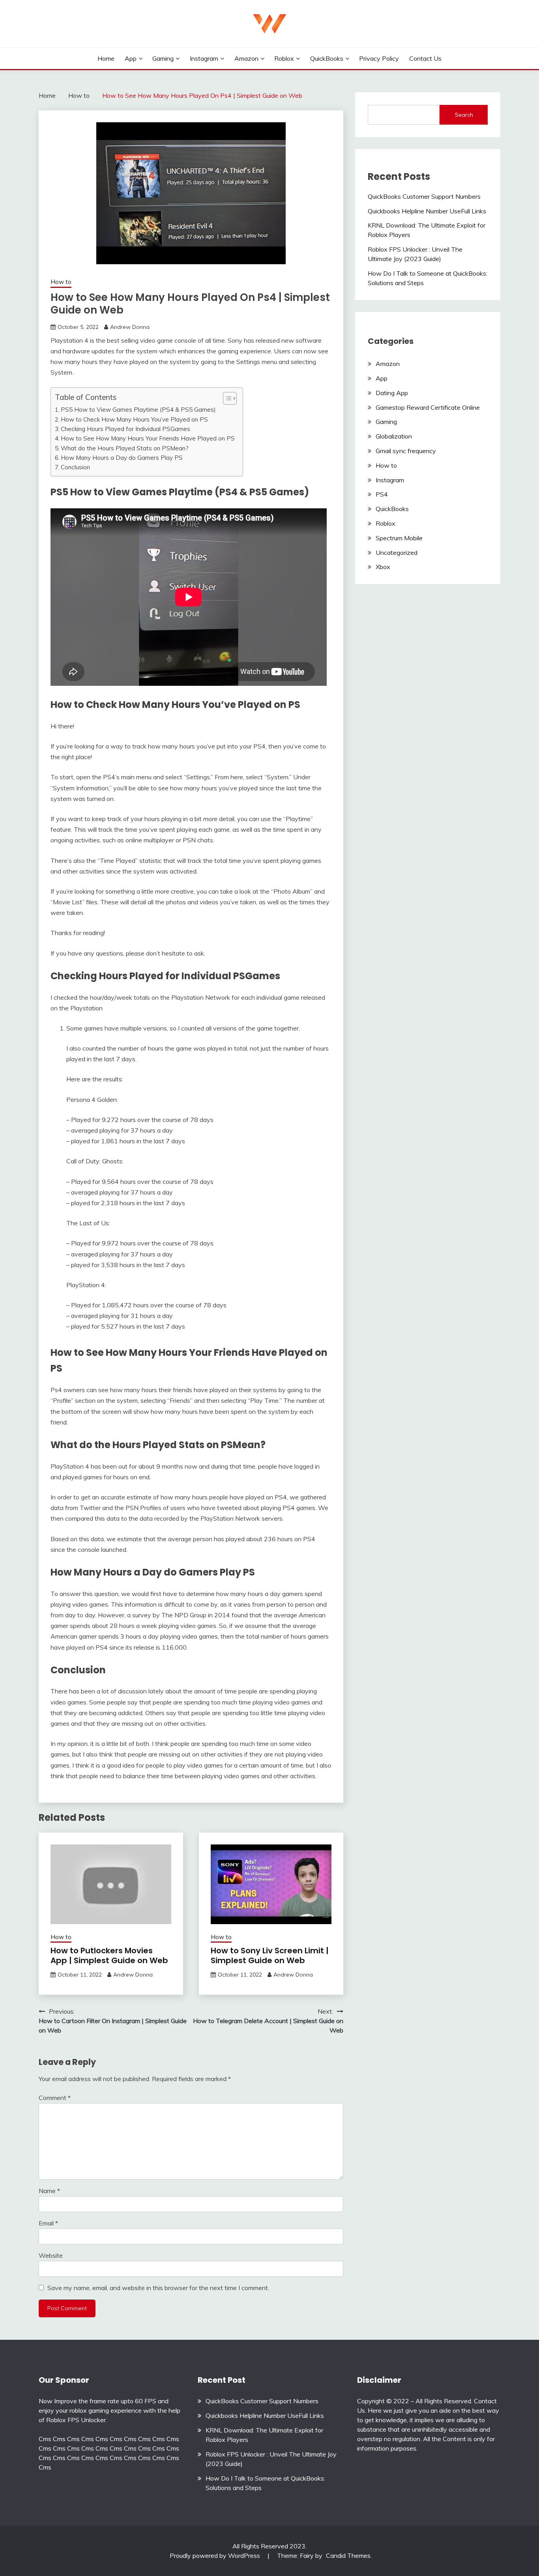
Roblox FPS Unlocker (76, 2420)
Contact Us (425, 58)
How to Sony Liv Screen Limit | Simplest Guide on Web (270, 1955)
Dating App (392, 393)
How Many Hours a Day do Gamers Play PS (122, 458)
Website (51, 2255)
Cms (45, 2439)
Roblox (284, 58)
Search (464, 115)
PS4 (382, 494)
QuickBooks (327, 58)
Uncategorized (397, 553)
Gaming (163, 58)
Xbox (383, 567)
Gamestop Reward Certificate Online (428, 407)
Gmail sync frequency (406, 451)
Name (49, 2191)
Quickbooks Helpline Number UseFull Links (427, 211)
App (131, 58)
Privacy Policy (379, 58)
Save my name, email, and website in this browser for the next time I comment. (158, 2288)
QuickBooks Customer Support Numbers (424, 196)
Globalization (394, 436)
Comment (55, 2098)
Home (106, 58)
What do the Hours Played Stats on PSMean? (125, 448)
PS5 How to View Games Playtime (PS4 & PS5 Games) (138, 410)
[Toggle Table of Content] (226, 398)
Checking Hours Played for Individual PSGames (125, 429)
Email (48, 2223)
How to (61, 282)
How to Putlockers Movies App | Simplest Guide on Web (109, 1955)
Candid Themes (348, 2555)
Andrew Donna (130, 327)
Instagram (204, 58)
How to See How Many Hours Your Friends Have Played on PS (148, 438)
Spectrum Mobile (399, 538)
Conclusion (75, 467)
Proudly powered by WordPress (216, 2555)
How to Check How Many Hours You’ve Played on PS (134, 419)
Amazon (246, 58)
